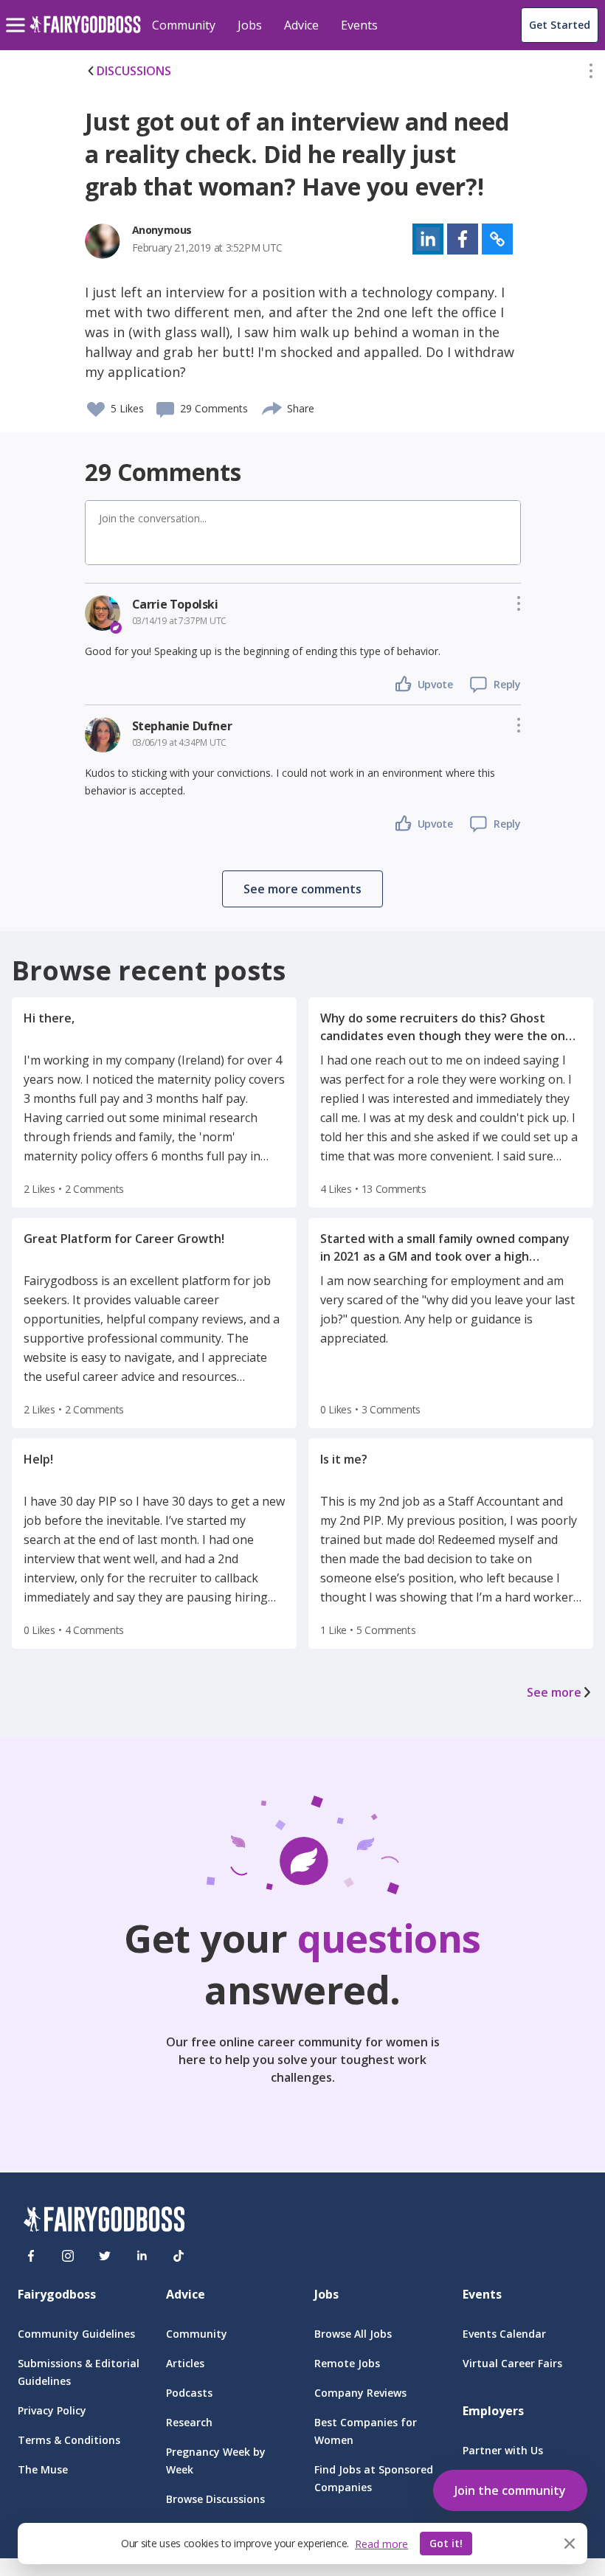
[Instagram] (68, 2256)
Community (184, 25)
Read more (381, 2544)
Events (359, 25)
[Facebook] (31, 2256)
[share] (273, 406)
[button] (591, 74)
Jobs (250, 25)
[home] (85, 33)
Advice (301, 25)
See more (554, 1692)
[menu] (18, 13)
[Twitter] (105, 2256)
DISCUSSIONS (134, 71)
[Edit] (591, 74)
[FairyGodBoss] (104, 2222)
